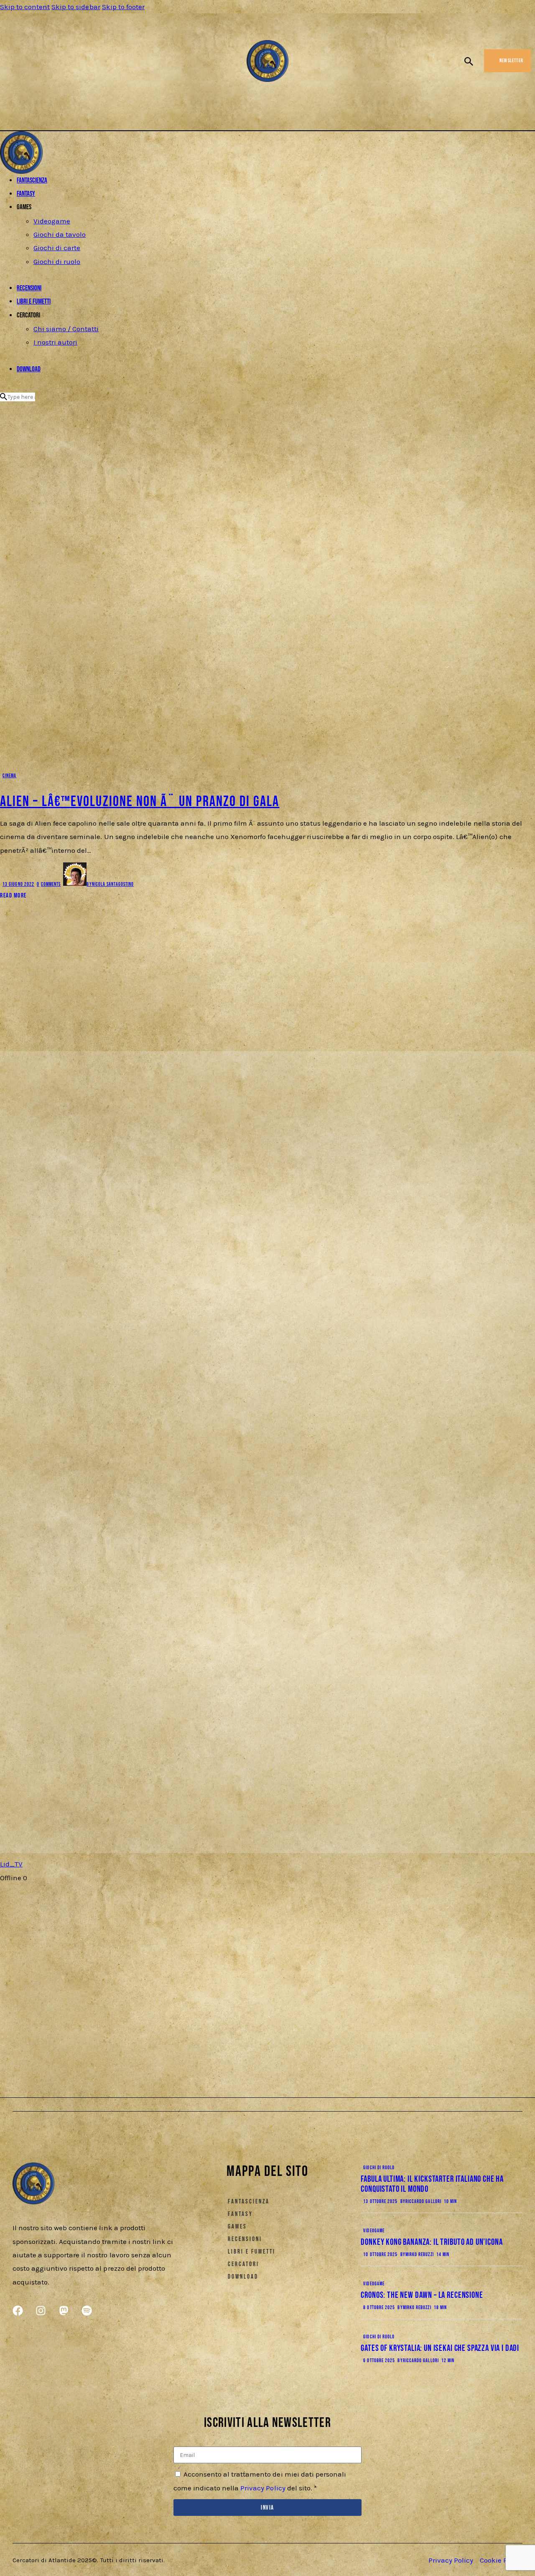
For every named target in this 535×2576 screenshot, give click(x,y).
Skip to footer (123, 7)
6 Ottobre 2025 (379, 2361)
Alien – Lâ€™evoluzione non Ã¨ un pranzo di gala (140, 802)
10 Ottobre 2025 (380, 2255)
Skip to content (25, 7)
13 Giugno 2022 (18, 884)
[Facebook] (9, 63)
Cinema (9, 776)
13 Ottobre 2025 (380, 2202)
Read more (13, 896)
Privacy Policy (263, 2488)
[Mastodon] (37, 63)
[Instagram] (22, 63)
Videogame (374, 2231)
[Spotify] (50, 63)
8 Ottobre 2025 (379, 2308)
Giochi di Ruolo (379, 2168)
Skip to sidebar (76, 7)
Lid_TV (11, 1864)
